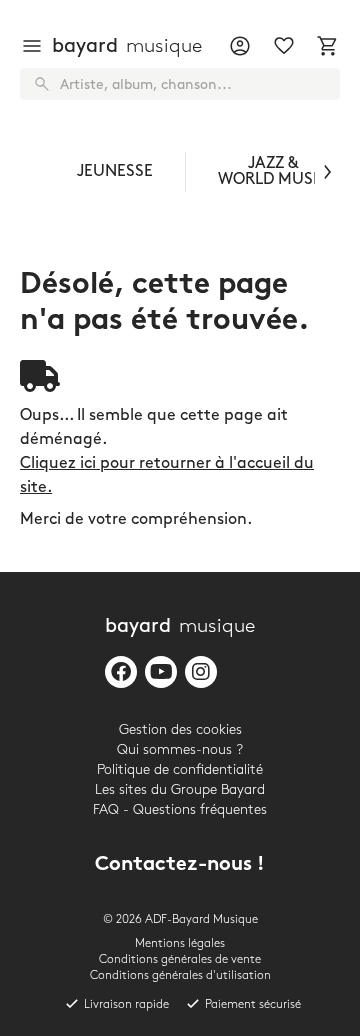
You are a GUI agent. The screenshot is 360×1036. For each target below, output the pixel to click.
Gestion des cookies (180, 729)
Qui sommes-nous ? (180, 749)
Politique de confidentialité (180, 769)
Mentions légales (180, 943)
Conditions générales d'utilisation (180, 975)
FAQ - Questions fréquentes (180, 809)
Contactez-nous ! (180, 865)
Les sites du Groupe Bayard (180, 789)
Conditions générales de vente (180, 959)
